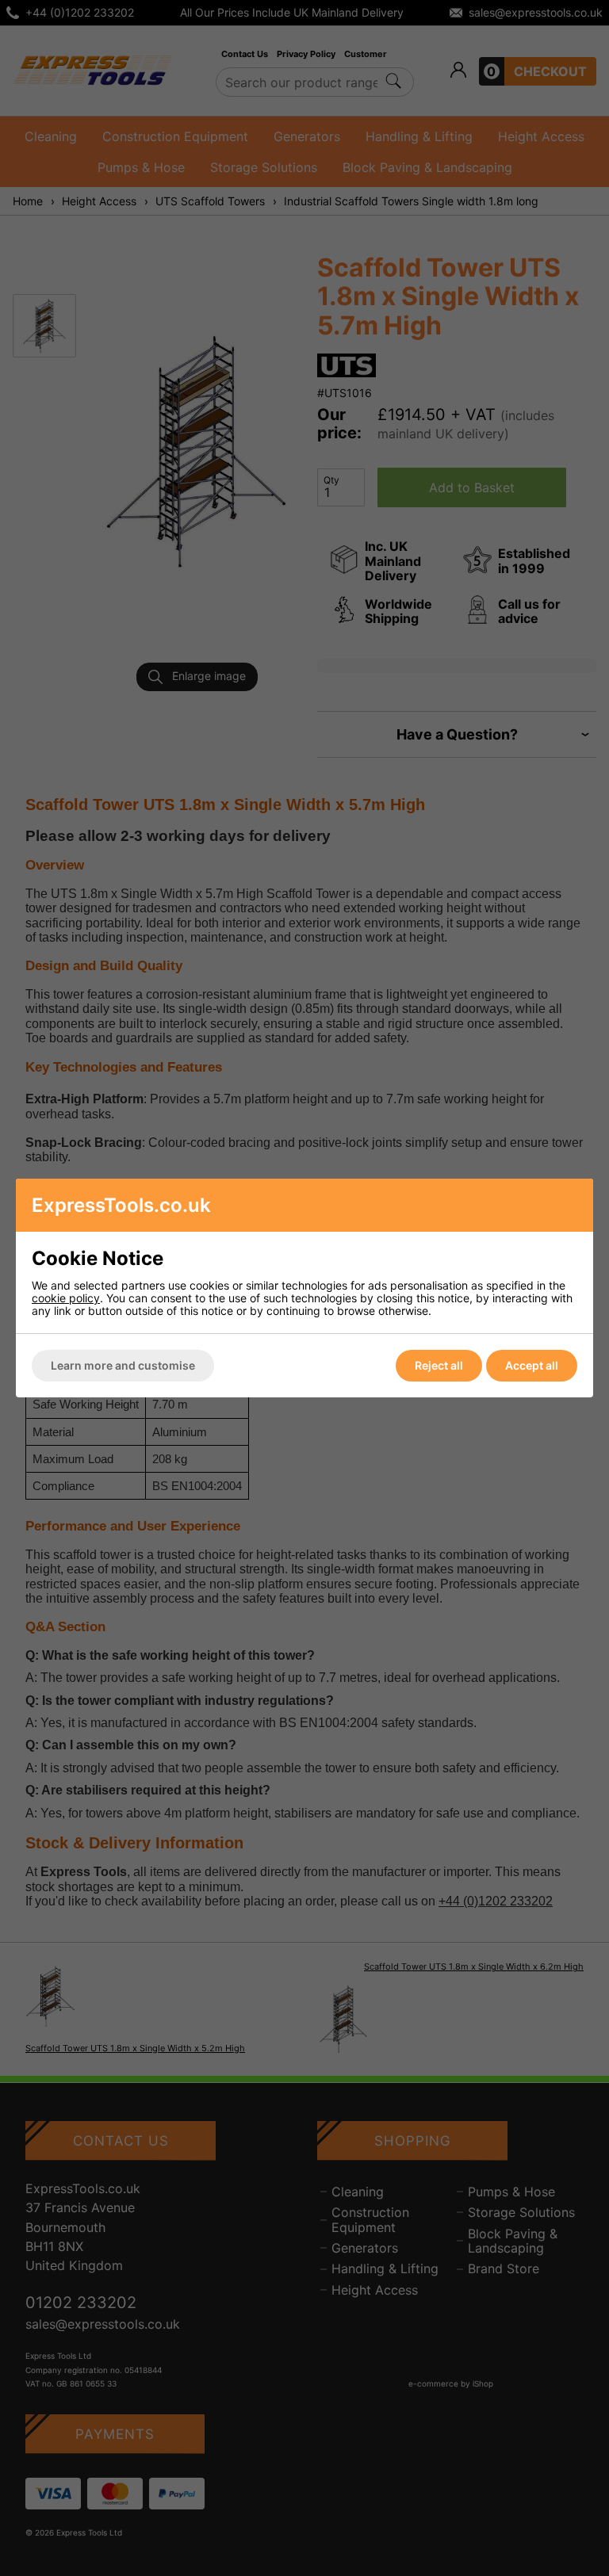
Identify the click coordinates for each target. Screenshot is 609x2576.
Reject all (439, 1365)
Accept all (532, 1365)
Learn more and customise (123, 1365)
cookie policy (66, 1298)
